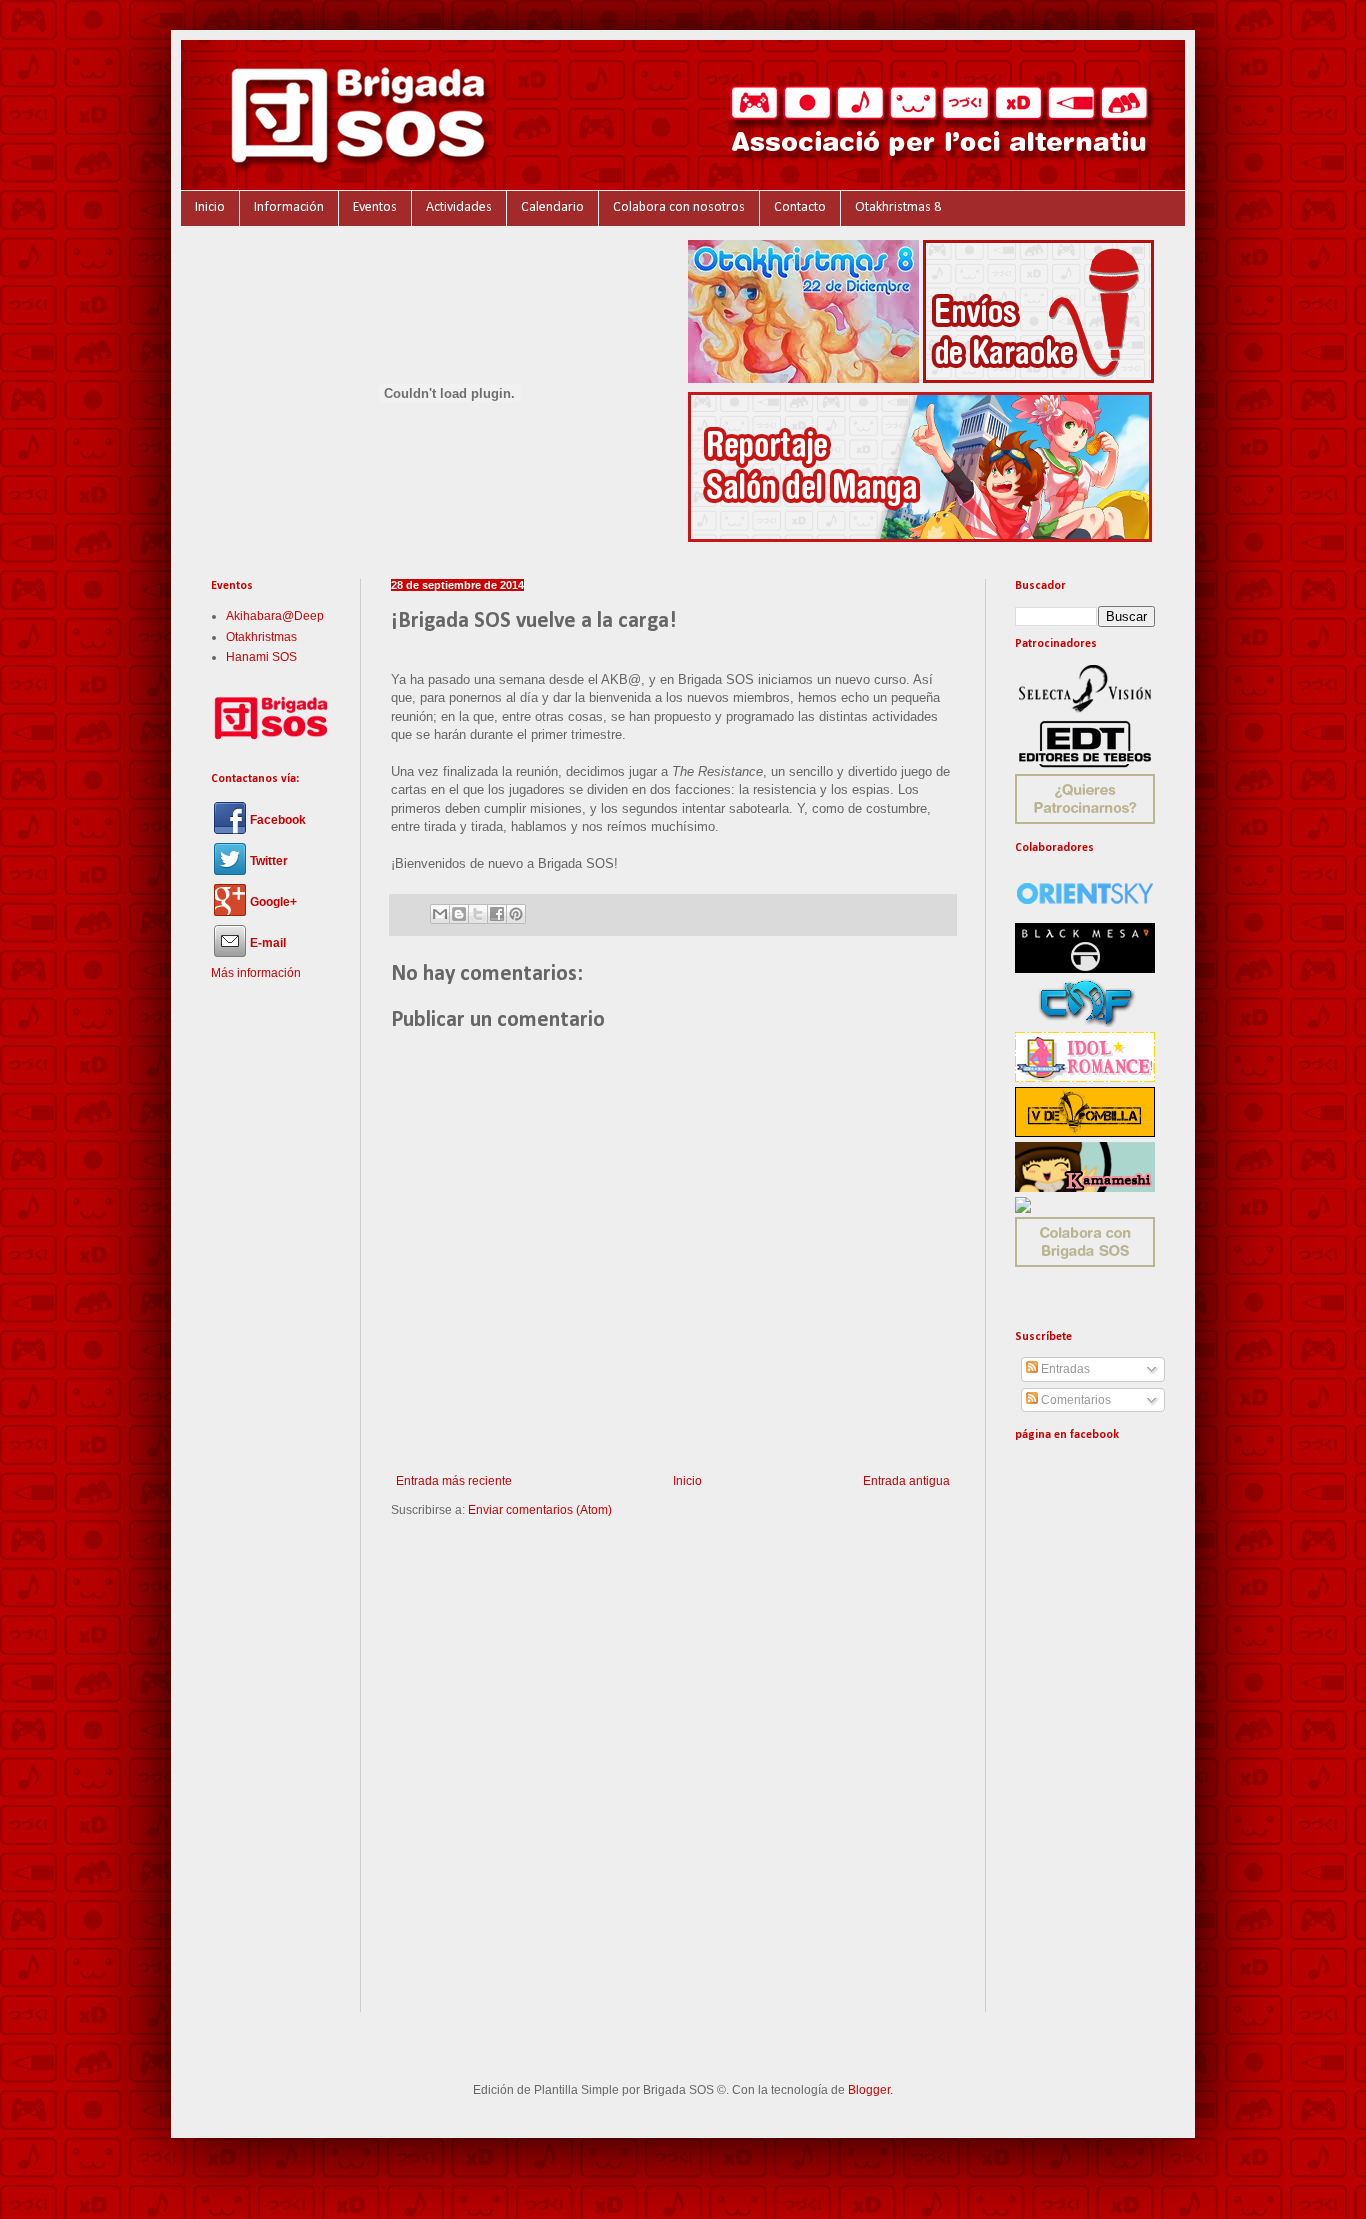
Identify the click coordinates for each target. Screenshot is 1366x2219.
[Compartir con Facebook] (497, 914)
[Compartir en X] (478, 914)
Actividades (459, 207)
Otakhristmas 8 (898, 207)
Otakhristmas (261, 637)
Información (289, 207)
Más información (256, 973)
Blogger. (870, 2090)
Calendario (552, 207)
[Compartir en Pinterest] (516, 914)
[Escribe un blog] (459, 914)
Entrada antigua (906, 1481)
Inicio (210, 207)
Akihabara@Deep (275, 616)
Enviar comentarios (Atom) (540, 1510)
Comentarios (1074, 1400)
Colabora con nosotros (679, 207)
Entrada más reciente (454, 1481)
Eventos (375, 207)
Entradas (1064, 1369)
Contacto (800, 207)
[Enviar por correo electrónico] (440, 914)
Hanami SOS (261, 657)
